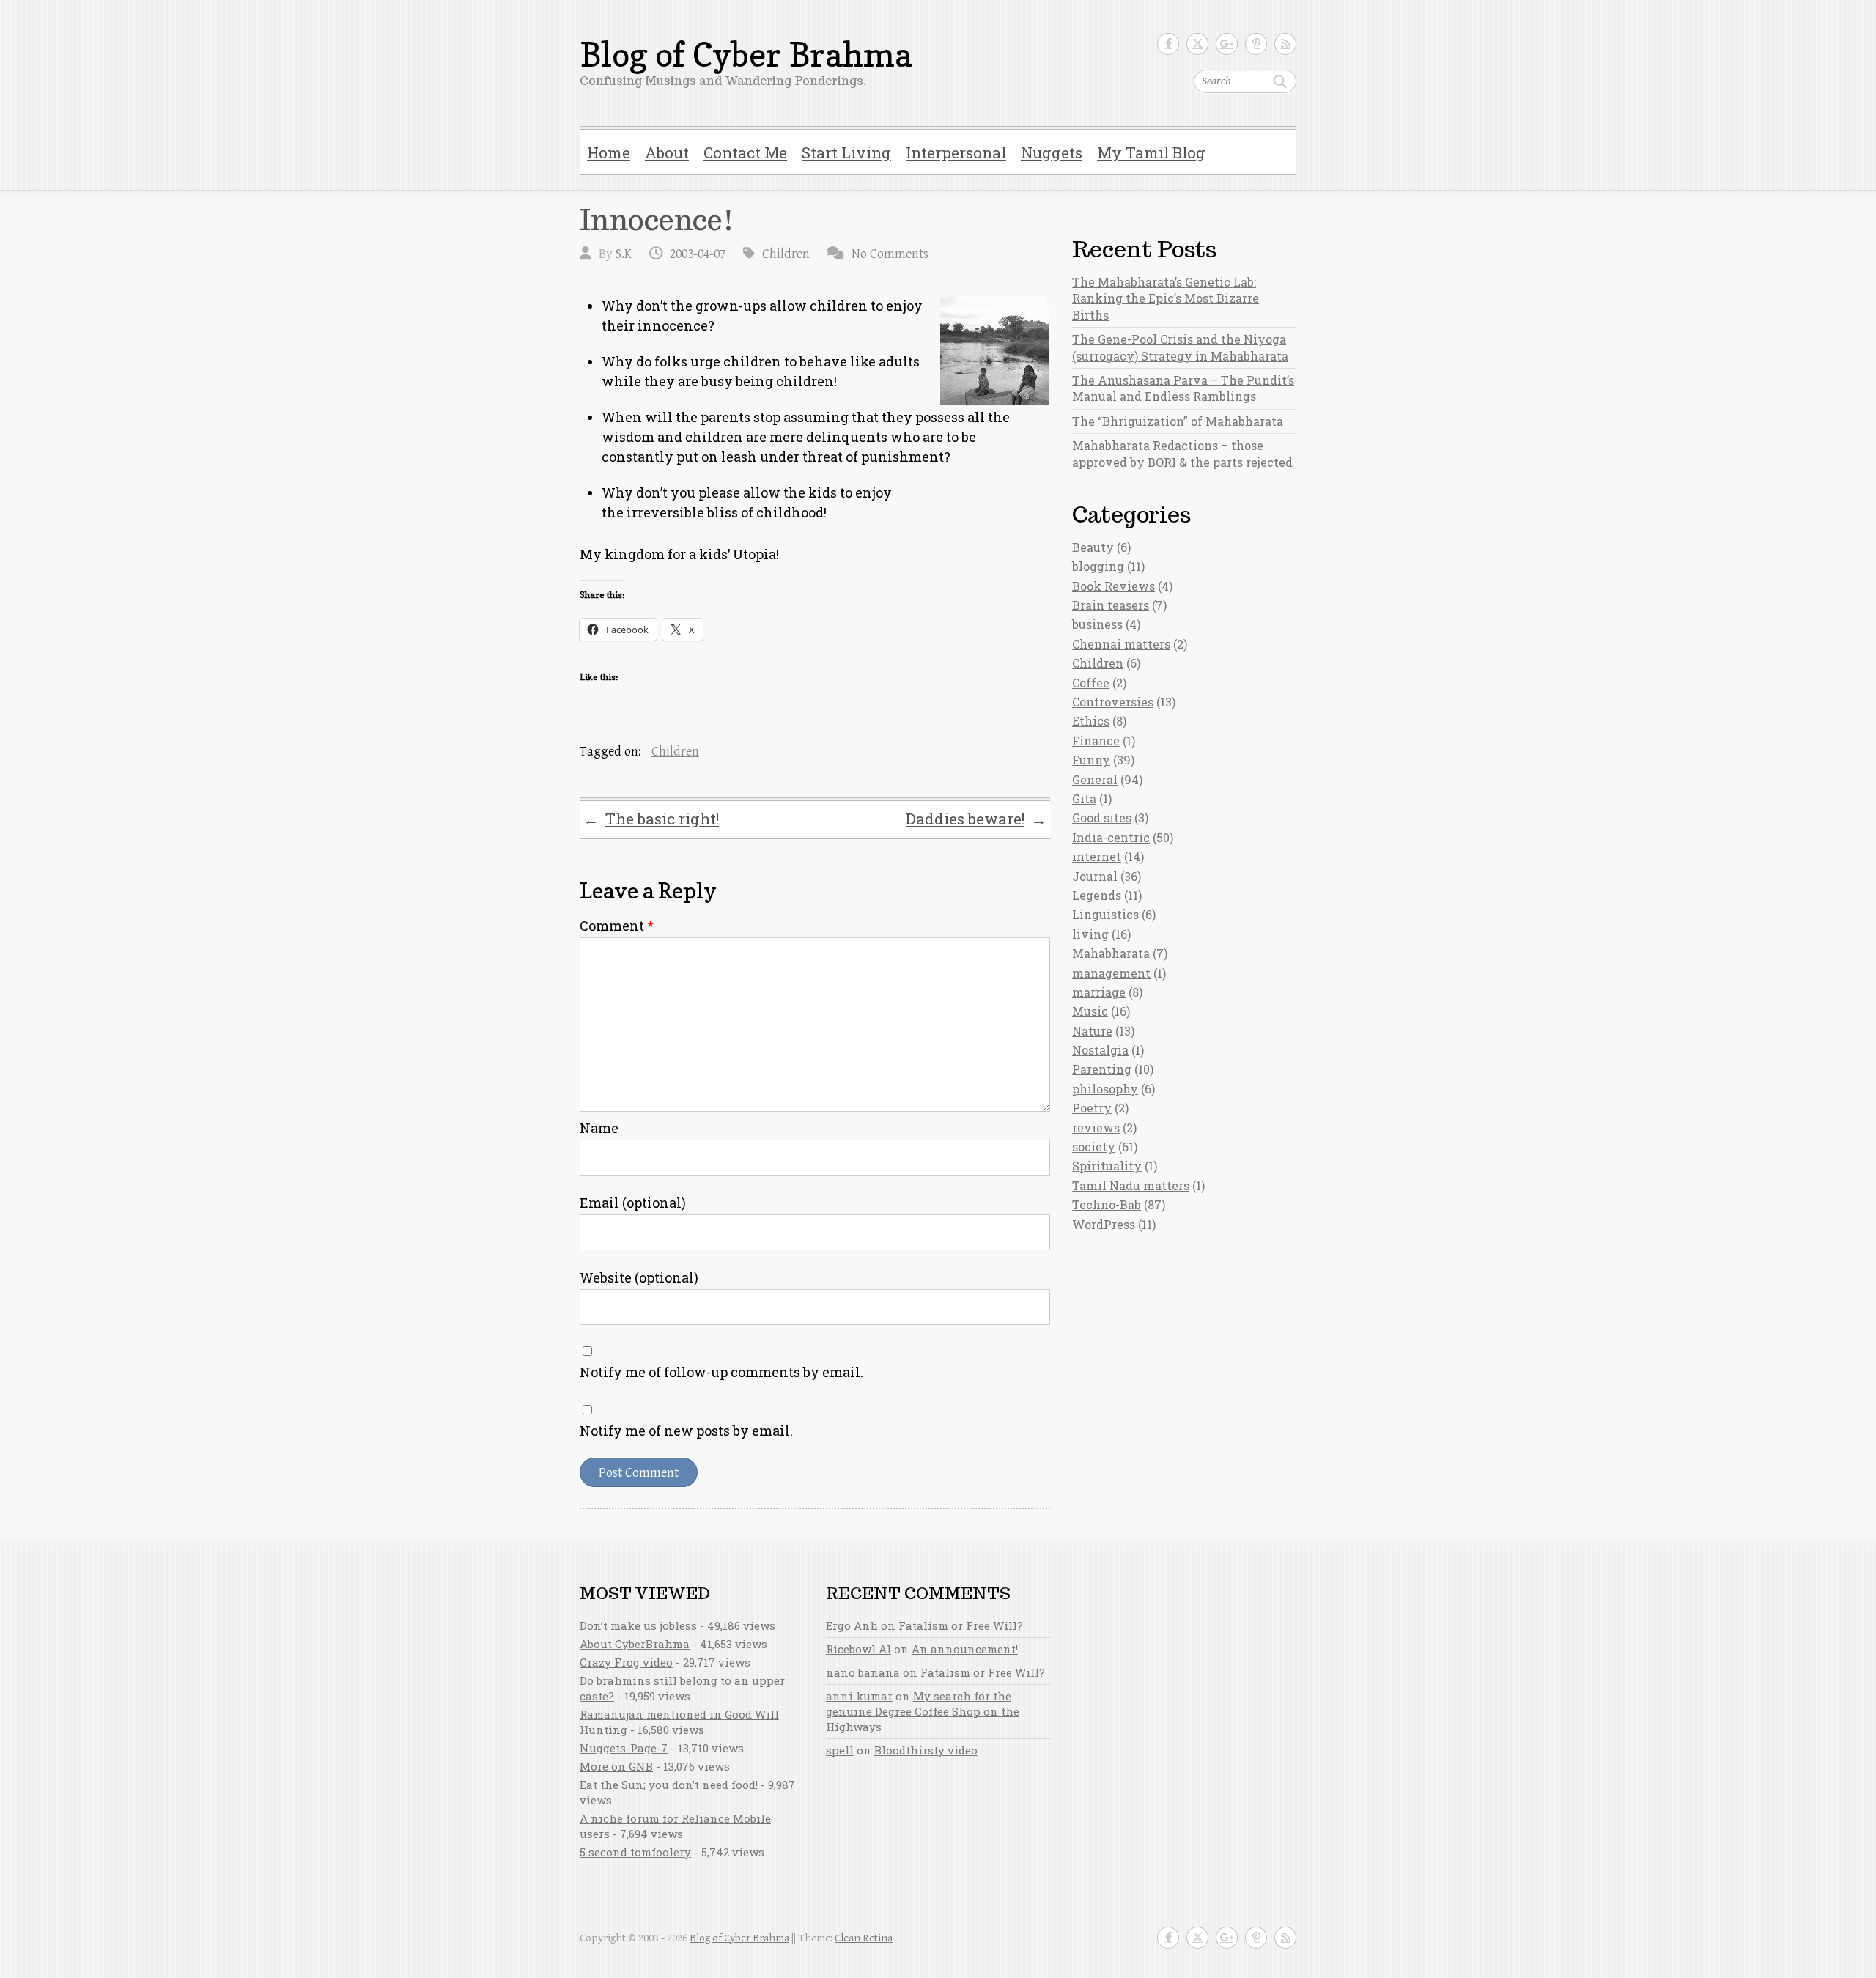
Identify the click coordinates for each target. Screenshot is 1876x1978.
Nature (1092, 1031)
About (667, 152)
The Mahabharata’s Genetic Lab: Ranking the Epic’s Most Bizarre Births (1166, 298)
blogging (1098, 566)
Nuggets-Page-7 (624, 1748)
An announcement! (965, 1649)
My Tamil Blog (1151, 152)
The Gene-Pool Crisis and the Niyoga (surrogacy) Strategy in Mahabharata (1180, 347)
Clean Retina (864, 1938)
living (1090, 934)
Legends (1097, 895)
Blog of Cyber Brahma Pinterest (1256, 44)
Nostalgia (1100, 1050)
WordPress (1104, 1224)
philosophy (1105, 1089)
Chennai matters (1121, 644)
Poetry (1092, 1108)
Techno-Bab (1107, 1204)
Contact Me (745, 152)
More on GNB (616, 1766)
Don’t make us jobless (638, 1625)
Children (786, 254)
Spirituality (1107, 1166)
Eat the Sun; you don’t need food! (669, 1785)
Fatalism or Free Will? (961, 1625)
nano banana (863, 1672)
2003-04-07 (698, 254)
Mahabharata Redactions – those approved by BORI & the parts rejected (1182, 453)
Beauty (1093, 547)
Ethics (1091, 721)
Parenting (1102, 1069)
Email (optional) (633, 1203)
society (1094, 1147)
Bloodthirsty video (926, 1750)
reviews (1096, 1128)
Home (609, 152)
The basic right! (651, 819)
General (1095, 779)
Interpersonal (956, 152)
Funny (1091, 760)
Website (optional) (639, 1277)
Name (599, 1128)
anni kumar (859, 1696)
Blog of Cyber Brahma (746, 55)
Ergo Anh (852, 1625)
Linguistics (1105, 914)
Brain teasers (1111, 605)
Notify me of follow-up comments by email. (721, 1372)
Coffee (1091, 683)
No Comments (890, 254)
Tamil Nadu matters (1131, 1185)
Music (1090, 1011)
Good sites (1102, 818)
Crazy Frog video (626, 1662)
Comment (617, 926)
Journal (1095, 876)
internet (1097, 856)
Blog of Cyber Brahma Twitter (1197, 44)
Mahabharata (1111, 953)
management (1111, 973)
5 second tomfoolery (635, 1852)
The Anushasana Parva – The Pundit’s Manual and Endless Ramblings (1183, 388)
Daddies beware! (976, 819)
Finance (1096, 741)
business (1097, 624)
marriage (1099, 992)
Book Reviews (1114, 586)
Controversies (1113, 702)
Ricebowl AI (858, 1649)
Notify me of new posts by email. (686, 1431)
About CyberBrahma (635, 1644)
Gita (1084, 798)
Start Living (846, 152)
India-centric (1111, 837)
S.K (624, 254)
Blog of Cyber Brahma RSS (1285, 44)
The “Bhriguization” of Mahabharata (1178, 421)
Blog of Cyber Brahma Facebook (1168, 44)
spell (840, 1750)
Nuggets (1052, 152)
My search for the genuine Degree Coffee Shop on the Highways (923, 1711)
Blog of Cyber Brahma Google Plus (1227, 44)
